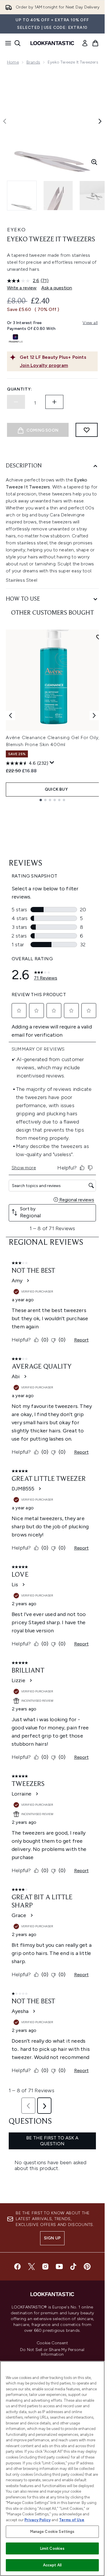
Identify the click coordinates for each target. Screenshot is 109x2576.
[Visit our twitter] (31, 2266)
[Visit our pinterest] (87, 2266)
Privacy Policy (37, 2520)
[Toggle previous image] (5, 121)
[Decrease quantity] (16, 402)
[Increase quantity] (54, 402)
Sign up (52, 2238)
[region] (52, 2468)
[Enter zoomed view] (94, 162)
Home (13, 62)
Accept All (52, 2565)
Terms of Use (72, 2520)
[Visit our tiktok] (73, 2266)
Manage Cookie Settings (52, 2532)
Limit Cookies (52, 2548)
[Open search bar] (17, 43)
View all (90, 323)
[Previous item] (10, 715)
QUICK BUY (56, 789)
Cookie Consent (52, 2343)
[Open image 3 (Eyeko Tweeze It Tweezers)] (94, 196)
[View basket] (95, 43)
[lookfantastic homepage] (52, 43)
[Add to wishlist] (87, 430)
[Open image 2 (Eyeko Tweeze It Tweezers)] (58, 196)
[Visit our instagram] (45, 2266)
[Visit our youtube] (59, 2266)
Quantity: (19, 389)
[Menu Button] (6, 43)
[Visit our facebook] (17, 2266)
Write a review (22, 288)
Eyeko (16, 230)
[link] (85, 43)
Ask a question (57, 288)
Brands (33, 62)
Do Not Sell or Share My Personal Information (52, 2352)
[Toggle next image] (100, 121)
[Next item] (94, 715)
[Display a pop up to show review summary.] (52, 763)
